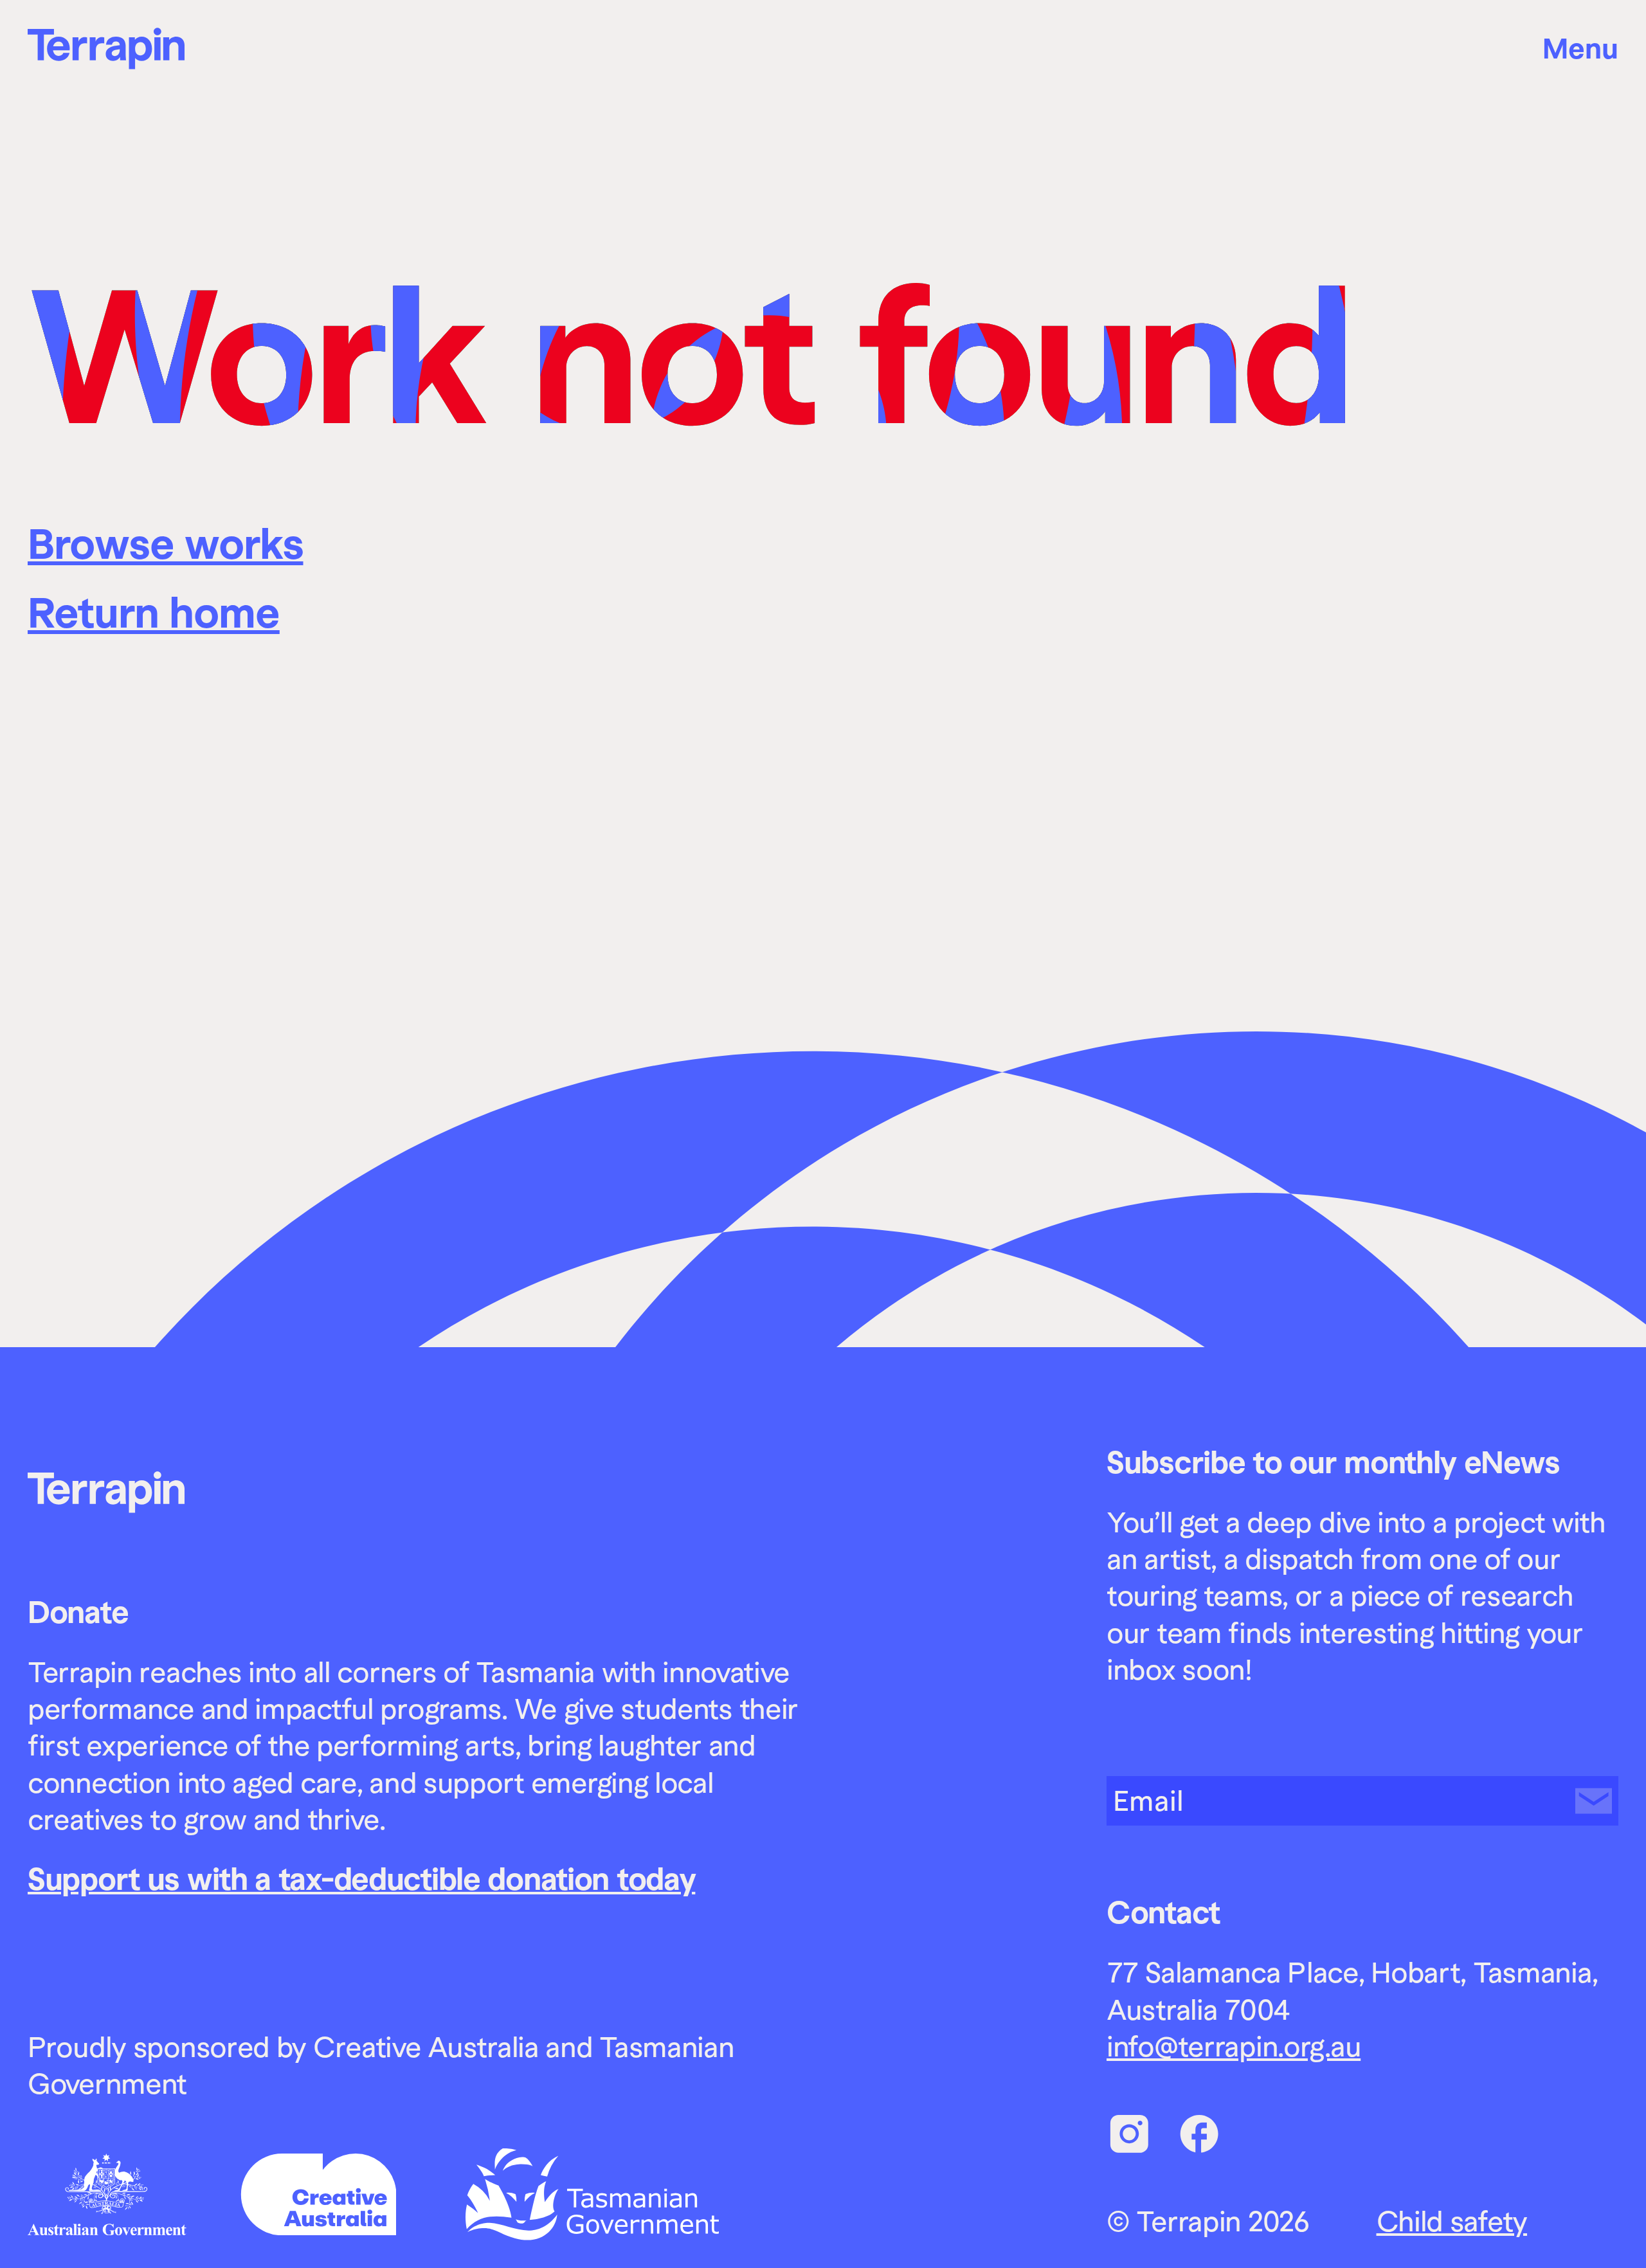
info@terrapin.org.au (1234, 2046)
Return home (154, 612)
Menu (1580, 49)
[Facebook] (1199, 2134)
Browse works (166, 544)
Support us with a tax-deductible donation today (361, 1879)
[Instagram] (1130, 2134)
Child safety (1452, 2221)
